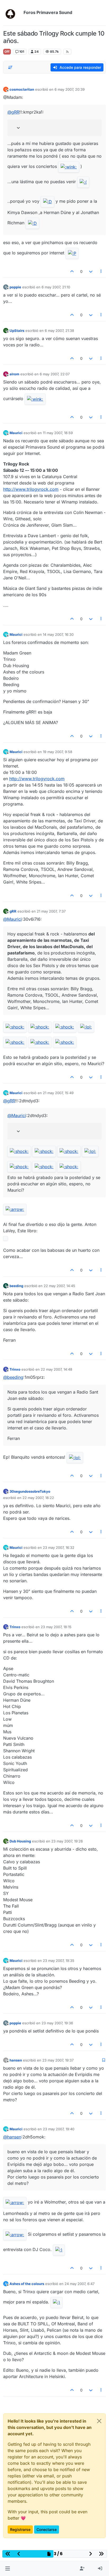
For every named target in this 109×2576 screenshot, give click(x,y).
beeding (16, 1286)
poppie (15, 287)
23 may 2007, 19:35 (59, 1961)
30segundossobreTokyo (30, 1491)
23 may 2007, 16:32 (59, 1547)
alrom (14, 374)
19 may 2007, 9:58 (58, 752)
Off (7, 52)
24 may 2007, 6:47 (80, 2284)
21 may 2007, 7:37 (51, 911)
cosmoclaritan (22, 89)
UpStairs (17, 331)
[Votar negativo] (91, 271)
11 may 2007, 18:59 (58, 433)
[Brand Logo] (12, 13)
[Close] (99, 2421)
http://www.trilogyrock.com (31, 489)
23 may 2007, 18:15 (56, 1627)
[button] (8, 2569)
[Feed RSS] (67, 52)
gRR (13, 911)
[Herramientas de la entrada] (101, 271)
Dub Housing (20, 1841)
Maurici (16, 433)
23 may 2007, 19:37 (58, 2060)
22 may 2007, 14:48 (56, 1369)
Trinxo (15, 1369)
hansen (16, 2060)
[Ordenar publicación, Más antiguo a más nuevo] (10, 67)
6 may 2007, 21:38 (59, 331)
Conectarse (47, 2529)
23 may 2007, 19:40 (59, 2129)
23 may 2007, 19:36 (57, 2023)
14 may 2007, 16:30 (58, 634)
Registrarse (20, 2529)
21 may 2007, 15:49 (58, 1093)
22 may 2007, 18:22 (38, 1498)
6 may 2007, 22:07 (55, 374)
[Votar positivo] (72, 271)
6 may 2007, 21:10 (56, 287)
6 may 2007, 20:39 (70, 89)
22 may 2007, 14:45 (59, 1286)
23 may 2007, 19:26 (67, 1841)
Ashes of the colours (27, 2284)
